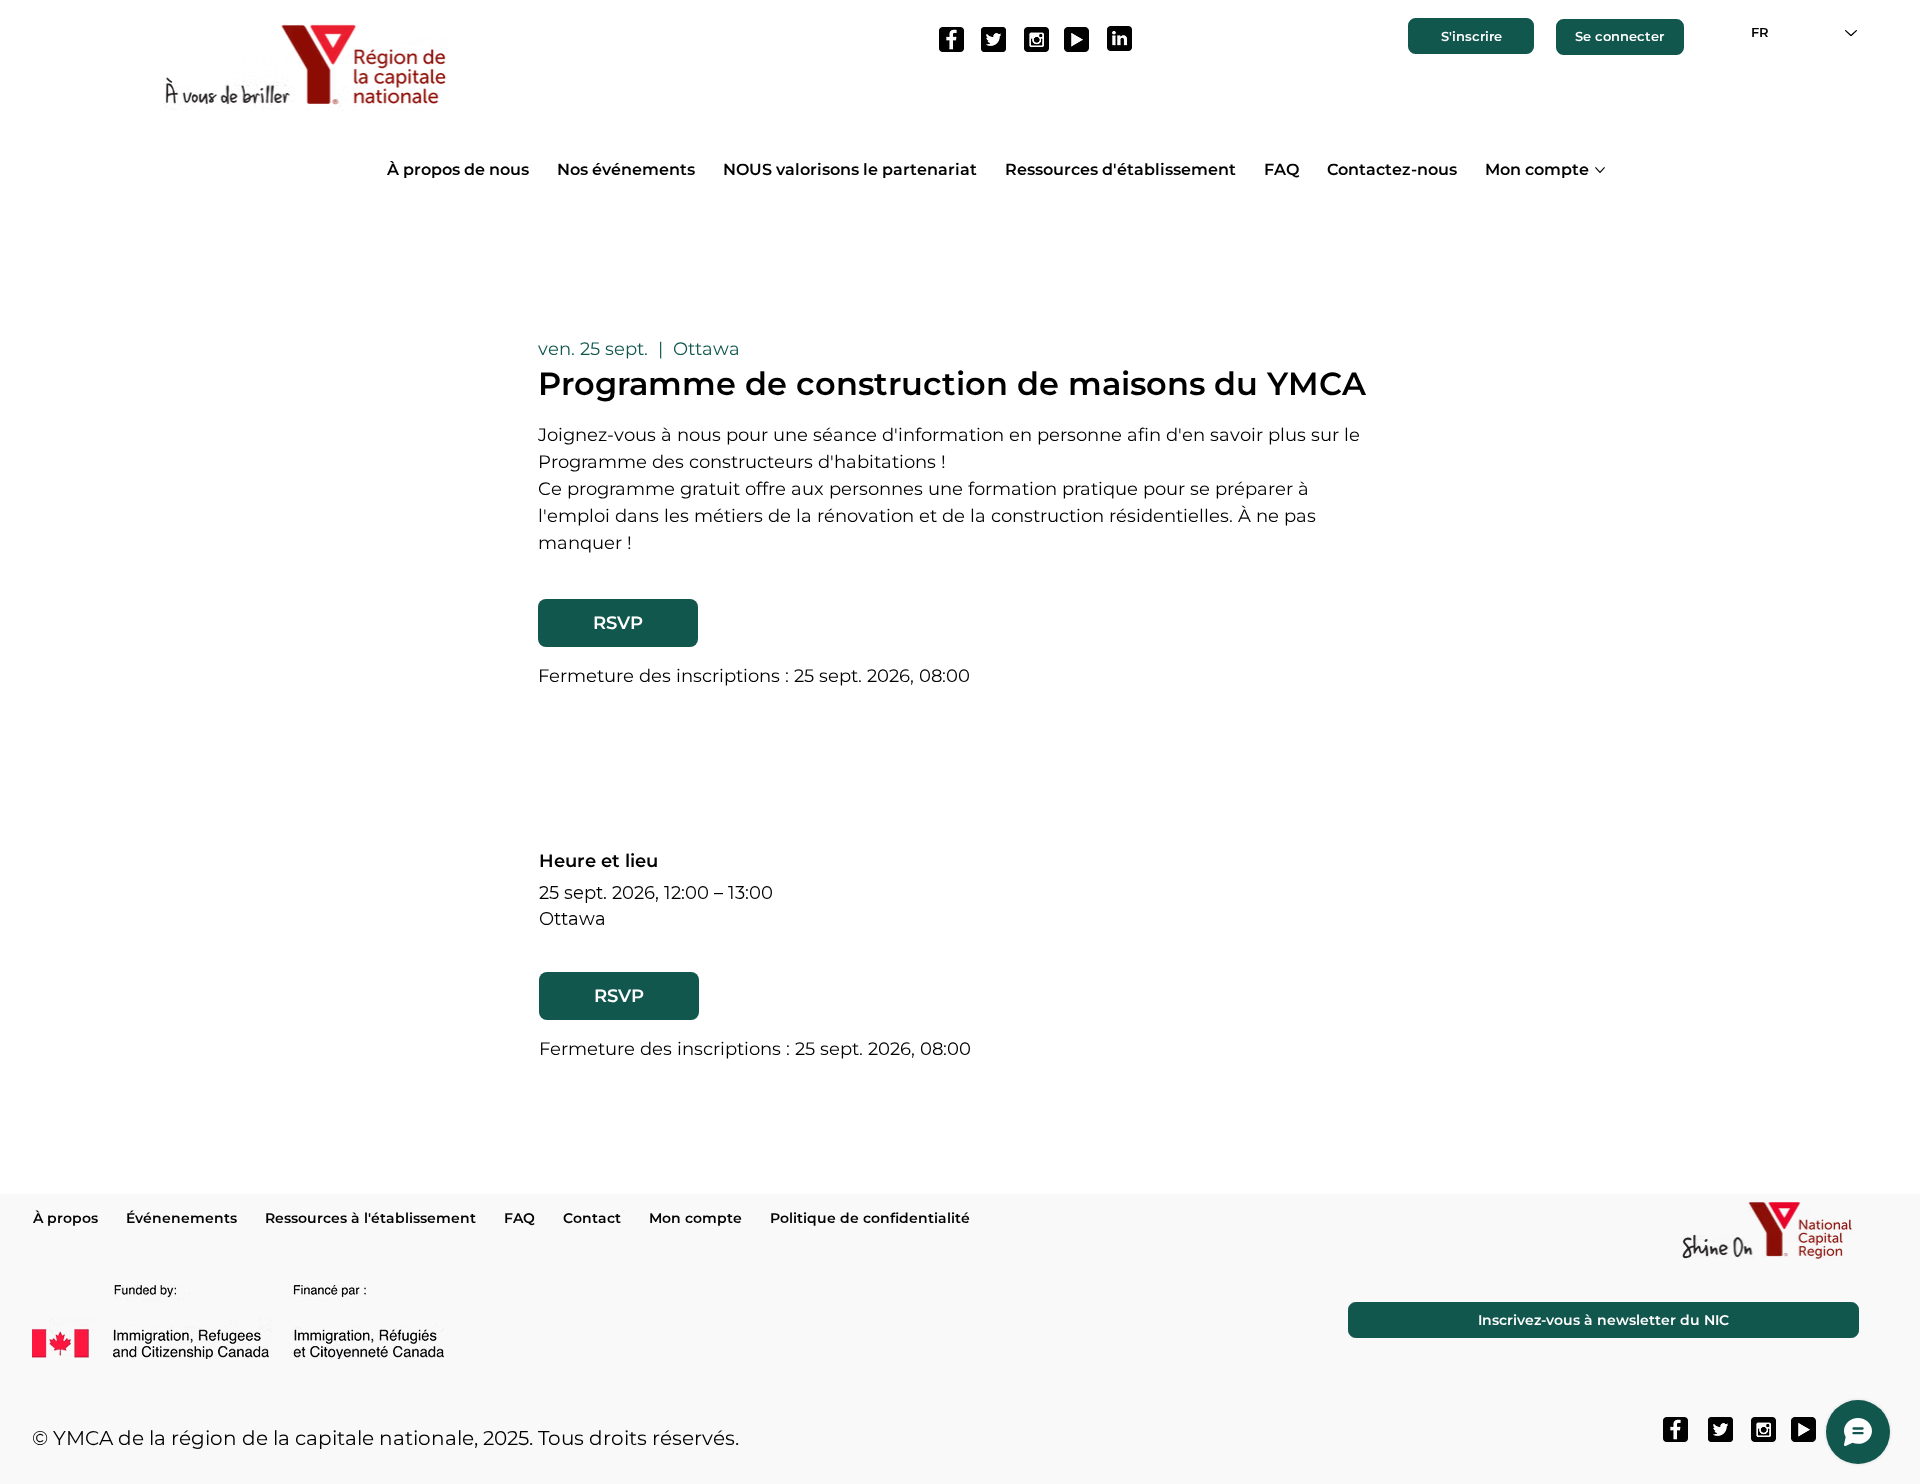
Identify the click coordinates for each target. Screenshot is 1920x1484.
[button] (1471, 36)
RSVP (618, 623)
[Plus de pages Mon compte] (1600, 170)
